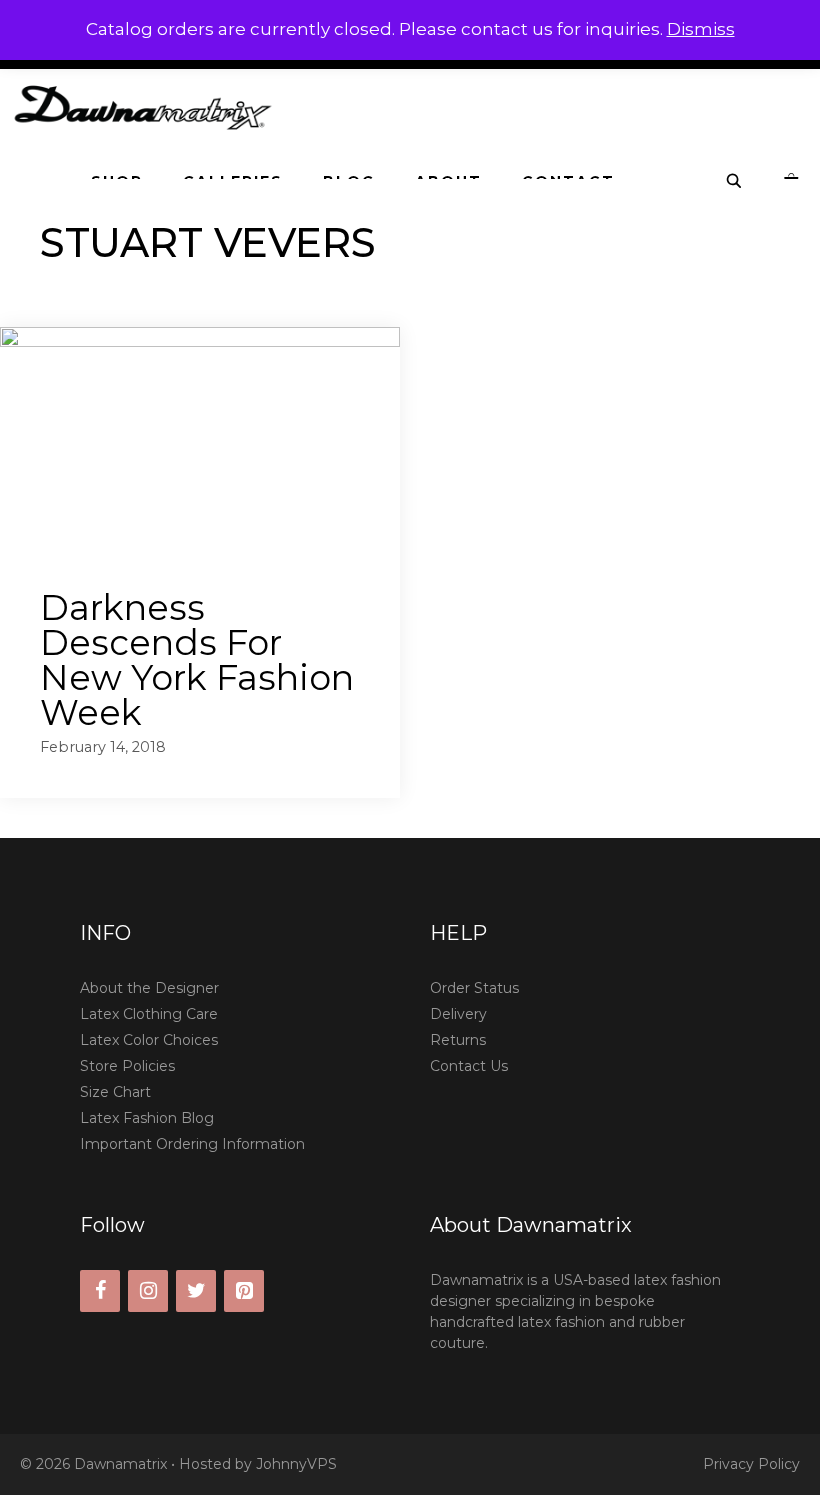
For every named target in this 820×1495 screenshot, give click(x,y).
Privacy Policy (751, 1464)
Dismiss (701, 29)
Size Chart (115, 1092)
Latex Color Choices (149, 1040)
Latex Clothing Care (149, 1014)
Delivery (458, 1014)
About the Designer (149, 988)
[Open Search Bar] (735, 181)
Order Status (474, 988)
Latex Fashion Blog (147, 1118)
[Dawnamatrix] (148, 106)
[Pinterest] (244, 1291)
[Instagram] (148, 1291)
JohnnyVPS (296, 1464)
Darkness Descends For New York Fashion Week (197, 660)
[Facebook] (100, 1291)
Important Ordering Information (192, 1144)
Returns (458, 1040)
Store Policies (127, 1066)
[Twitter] (196, 1291)
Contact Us (469, 1066)
